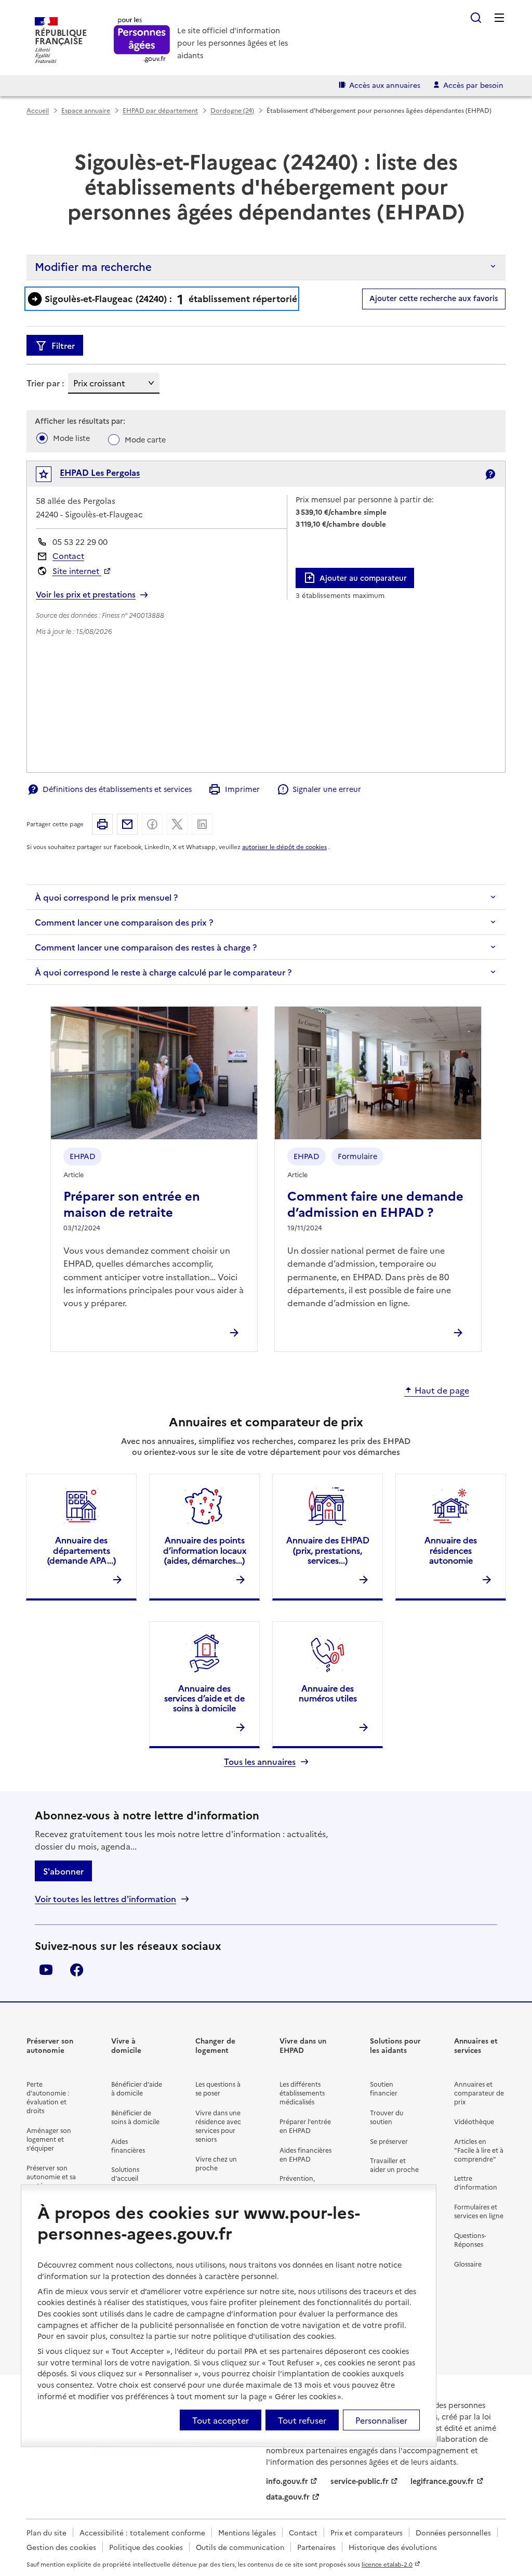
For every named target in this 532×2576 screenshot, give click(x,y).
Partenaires (316, 2547)
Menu (499, 18)
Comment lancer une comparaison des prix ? (124, 922)
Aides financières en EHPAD (305, 2154)
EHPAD (83, 1156)
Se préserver (389, 2141)
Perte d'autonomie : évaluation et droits (48, 2097)
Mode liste (71, 438)
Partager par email (127, 824)
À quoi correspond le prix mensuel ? (106, 897)
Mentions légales (247, 2532)
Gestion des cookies (61, 2547)
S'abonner (63, 1871)
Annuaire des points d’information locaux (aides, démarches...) (205, 1550)
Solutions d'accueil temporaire (129, 2178)
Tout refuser (302, 2420)
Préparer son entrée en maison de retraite (132, 1203)
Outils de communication (240, 2547)
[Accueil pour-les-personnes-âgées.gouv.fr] (142, 40)
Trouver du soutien (387, 2117)
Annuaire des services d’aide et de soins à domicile (204, 1698)
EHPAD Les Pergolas (100, 472)
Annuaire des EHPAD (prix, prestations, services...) (328, 1550)
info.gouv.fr (287, 2481)
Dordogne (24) (232, 110)
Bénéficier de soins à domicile (135, 2117)
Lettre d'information (476, 2182)
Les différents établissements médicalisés (302, 2093)
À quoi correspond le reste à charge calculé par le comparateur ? (163, 972)
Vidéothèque (474, 2121)
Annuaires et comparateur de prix (479, 2093)
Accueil (38, 110)
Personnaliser (381, 2420)
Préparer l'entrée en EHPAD (305, 2126)
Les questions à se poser (218, 2088)
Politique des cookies (146, 2547)
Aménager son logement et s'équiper (49, 2139)
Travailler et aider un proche (394, 2165)
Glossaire (468, 2264)
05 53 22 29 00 (80, 542)
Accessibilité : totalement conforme (142, 2532)
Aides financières (128, 2145)
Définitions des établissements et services (117, 789)
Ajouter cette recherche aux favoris (434, 298)
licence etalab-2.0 (387, 2564)
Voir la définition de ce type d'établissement (490, 474)
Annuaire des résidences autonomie (451, 1550)
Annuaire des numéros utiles (328, 1693)
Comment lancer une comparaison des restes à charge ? (146, 947)
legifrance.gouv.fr (442, 2481)
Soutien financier (384, 2088)
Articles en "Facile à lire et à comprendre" (479, 2150)
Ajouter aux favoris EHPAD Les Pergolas (51, 477)
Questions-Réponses (470, 2240)
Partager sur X (177, 824)
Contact (68, 556)
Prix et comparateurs (367, 2532)
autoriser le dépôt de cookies (284, 847)
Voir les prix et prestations (86, 594)
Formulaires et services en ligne (479, 2211)
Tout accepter (221, 2420)
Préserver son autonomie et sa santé (51, 2176)
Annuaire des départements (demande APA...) (82, 1550)
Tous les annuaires (260, 1761)
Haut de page (442, 1390)
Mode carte (145, 439)
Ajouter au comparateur (363, 578)
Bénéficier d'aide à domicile (137, 2088)
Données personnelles (453, 2532)
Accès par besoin (473, 85)
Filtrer (63, 345)
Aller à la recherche (476, 18)
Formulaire (357, 1156)
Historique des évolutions (393, 2547)
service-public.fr (360, 2481)
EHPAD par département (160, 110)
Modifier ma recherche (93, 266)
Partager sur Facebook (152, 824)
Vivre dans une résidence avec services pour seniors (218, 2126)
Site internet (77, 571)
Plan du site (46, 2532)
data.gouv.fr (288, 2496)
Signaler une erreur (327, 789)
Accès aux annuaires (385, 85)
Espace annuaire (86, 110)
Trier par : (45, 383)
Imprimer (242, 789)
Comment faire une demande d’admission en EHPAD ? (375, 1203)
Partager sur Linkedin (202, 824)
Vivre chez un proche (216, 2163)
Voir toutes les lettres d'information (105, 1899)
